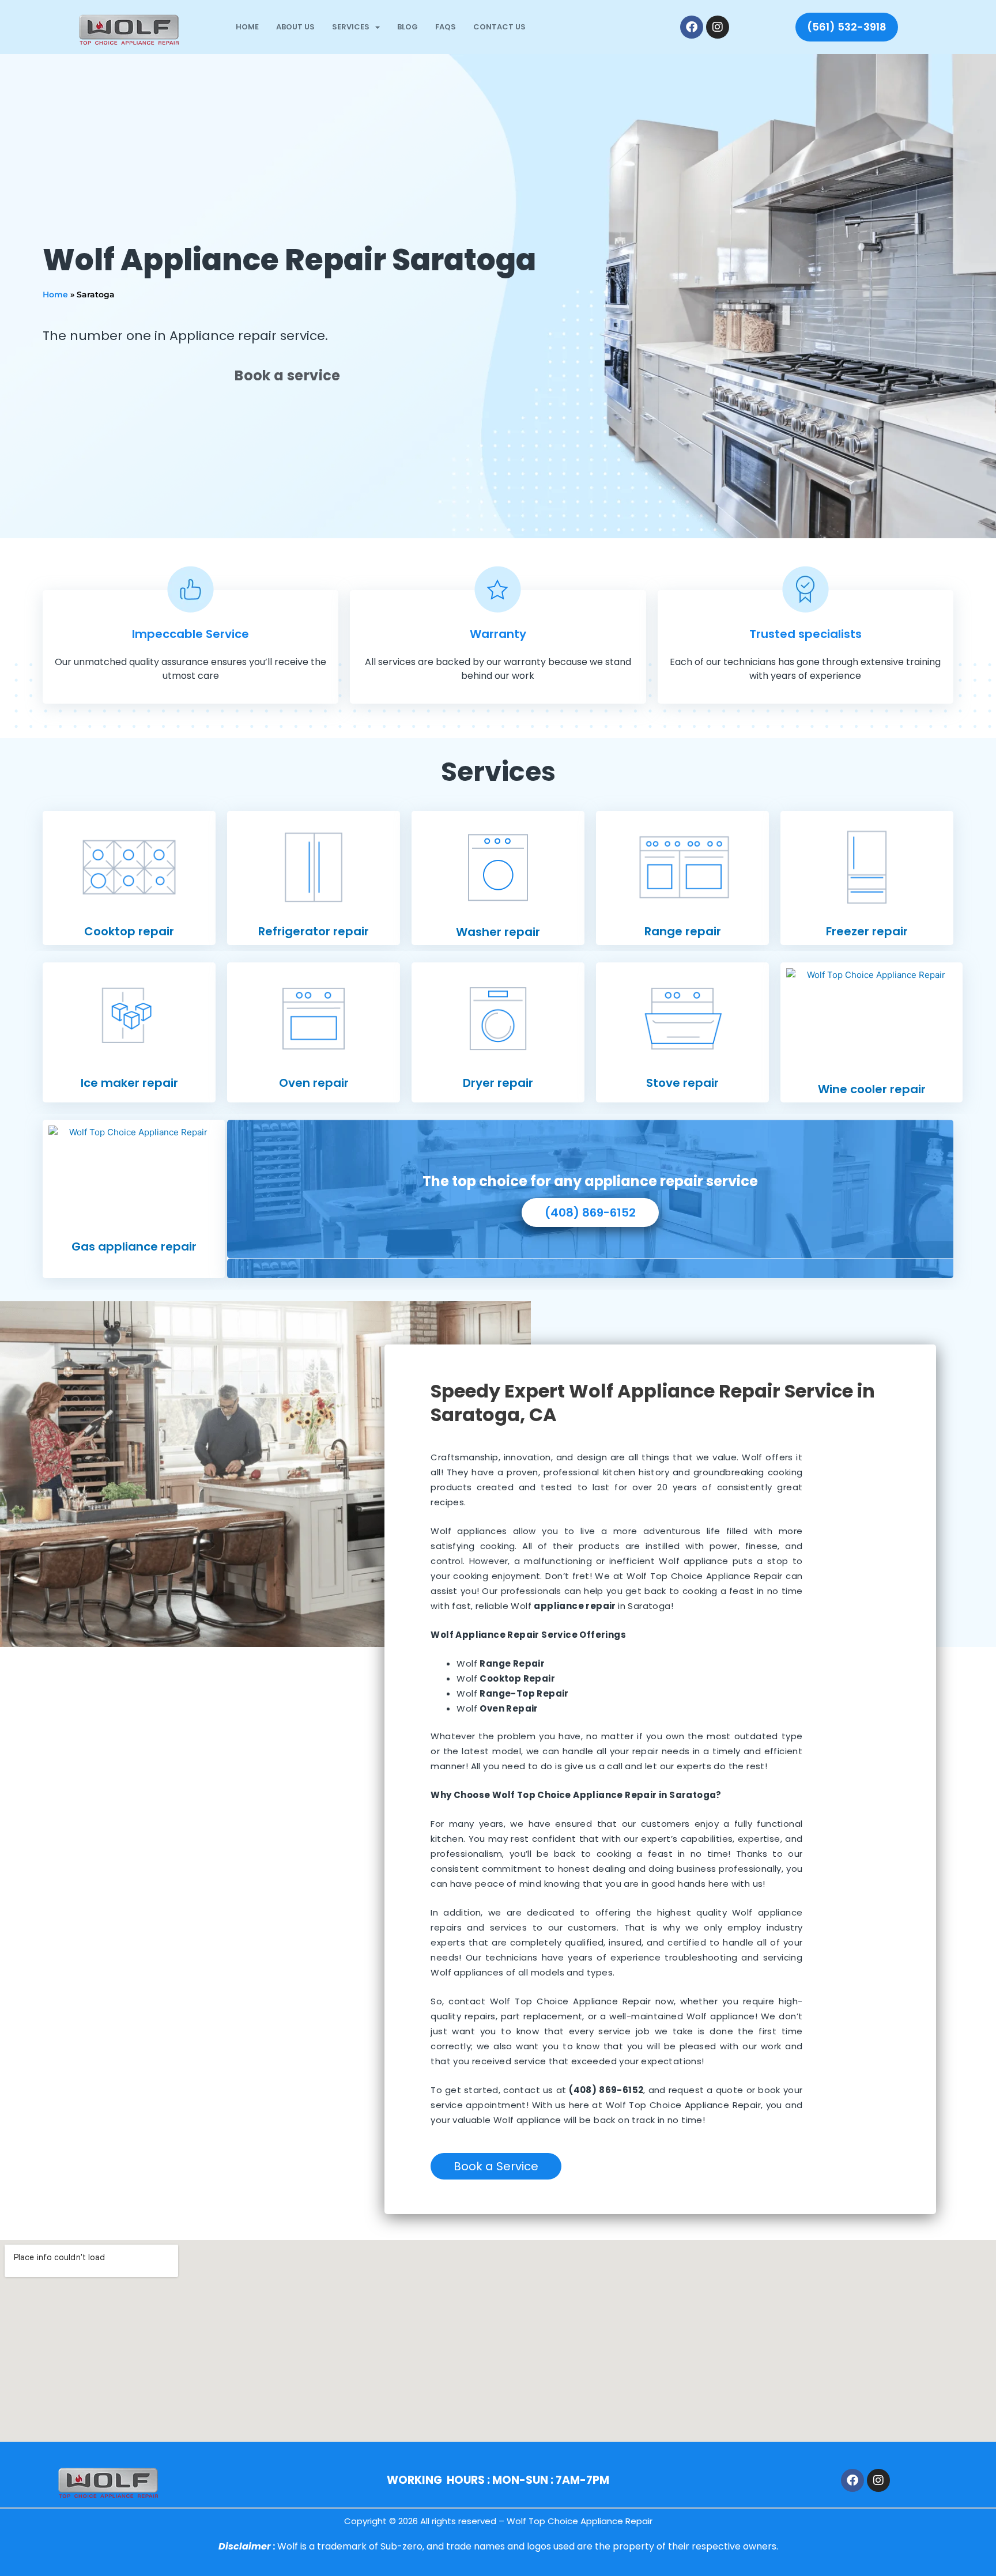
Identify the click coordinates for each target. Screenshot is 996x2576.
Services (351, 27)
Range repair (683, 931)
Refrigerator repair (314, 931)
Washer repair (498, 932)
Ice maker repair (129, 1083)
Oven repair (314, 1083)
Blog (408, 27)
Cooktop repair (129, 931)
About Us (295, 27)
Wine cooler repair (872, 1089)
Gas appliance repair (134, 1247)
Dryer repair (498, 1083)
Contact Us (499, 27)
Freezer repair (867, 931)
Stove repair (682, 1083)
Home (247, 27)
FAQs (446, 27)
